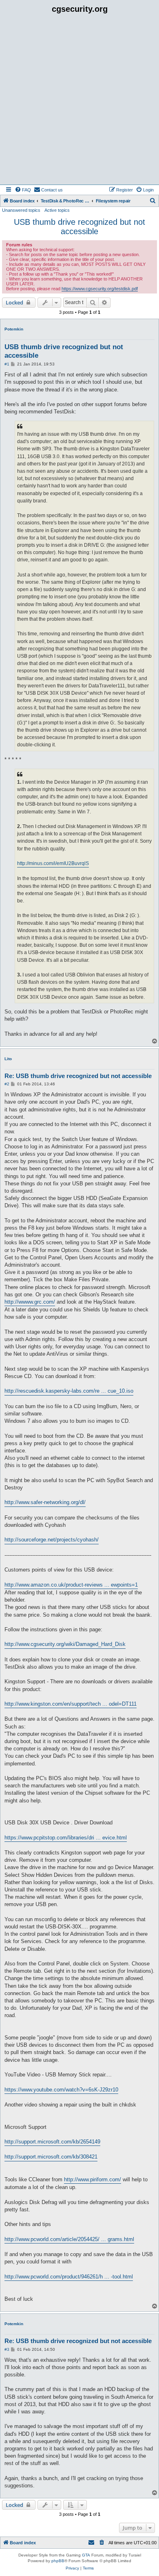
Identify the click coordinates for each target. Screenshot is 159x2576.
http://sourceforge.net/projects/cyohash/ (52, 1540)
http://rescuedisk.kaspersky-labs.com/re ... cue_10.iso (69, 1391)
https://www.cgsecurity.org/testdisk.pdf (100, 289)
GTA (86, 2555)
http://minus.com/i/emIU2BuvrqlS (53, 863)
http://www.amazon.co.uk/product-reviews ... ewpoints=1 (71, 1585)
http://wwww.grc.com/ (30, 1302)
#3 (7, 2349)
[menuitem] (23, 190)
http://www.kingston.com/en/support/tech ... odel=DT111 (71, 1704)
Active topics (57, 210)
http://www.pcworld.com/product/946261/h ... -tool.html (69, 2277)
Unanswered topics (21, 210)
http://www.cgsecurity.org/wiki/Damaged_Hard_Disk (65, 1644)
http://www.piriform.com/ (93, 2179)
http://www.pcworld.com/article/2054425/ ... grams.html (69, 2239)
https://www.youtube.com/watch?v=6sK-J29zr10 (61, 2090)
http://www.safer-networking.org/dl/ (45, 1502)
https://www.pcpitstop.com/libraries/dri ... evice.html (66, 1838)
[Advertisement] (79, 101)
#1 (7, 364)
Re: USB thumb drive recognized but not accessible (78, 1076)
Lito (8, 1059)
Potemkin (14, 329)
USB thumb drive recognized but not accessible (79, 227)
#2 (7, 1084)
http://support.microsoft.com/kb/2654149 (52, 2142)
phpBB (58, 2561)
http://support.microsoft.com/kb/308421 (51, 2157)
